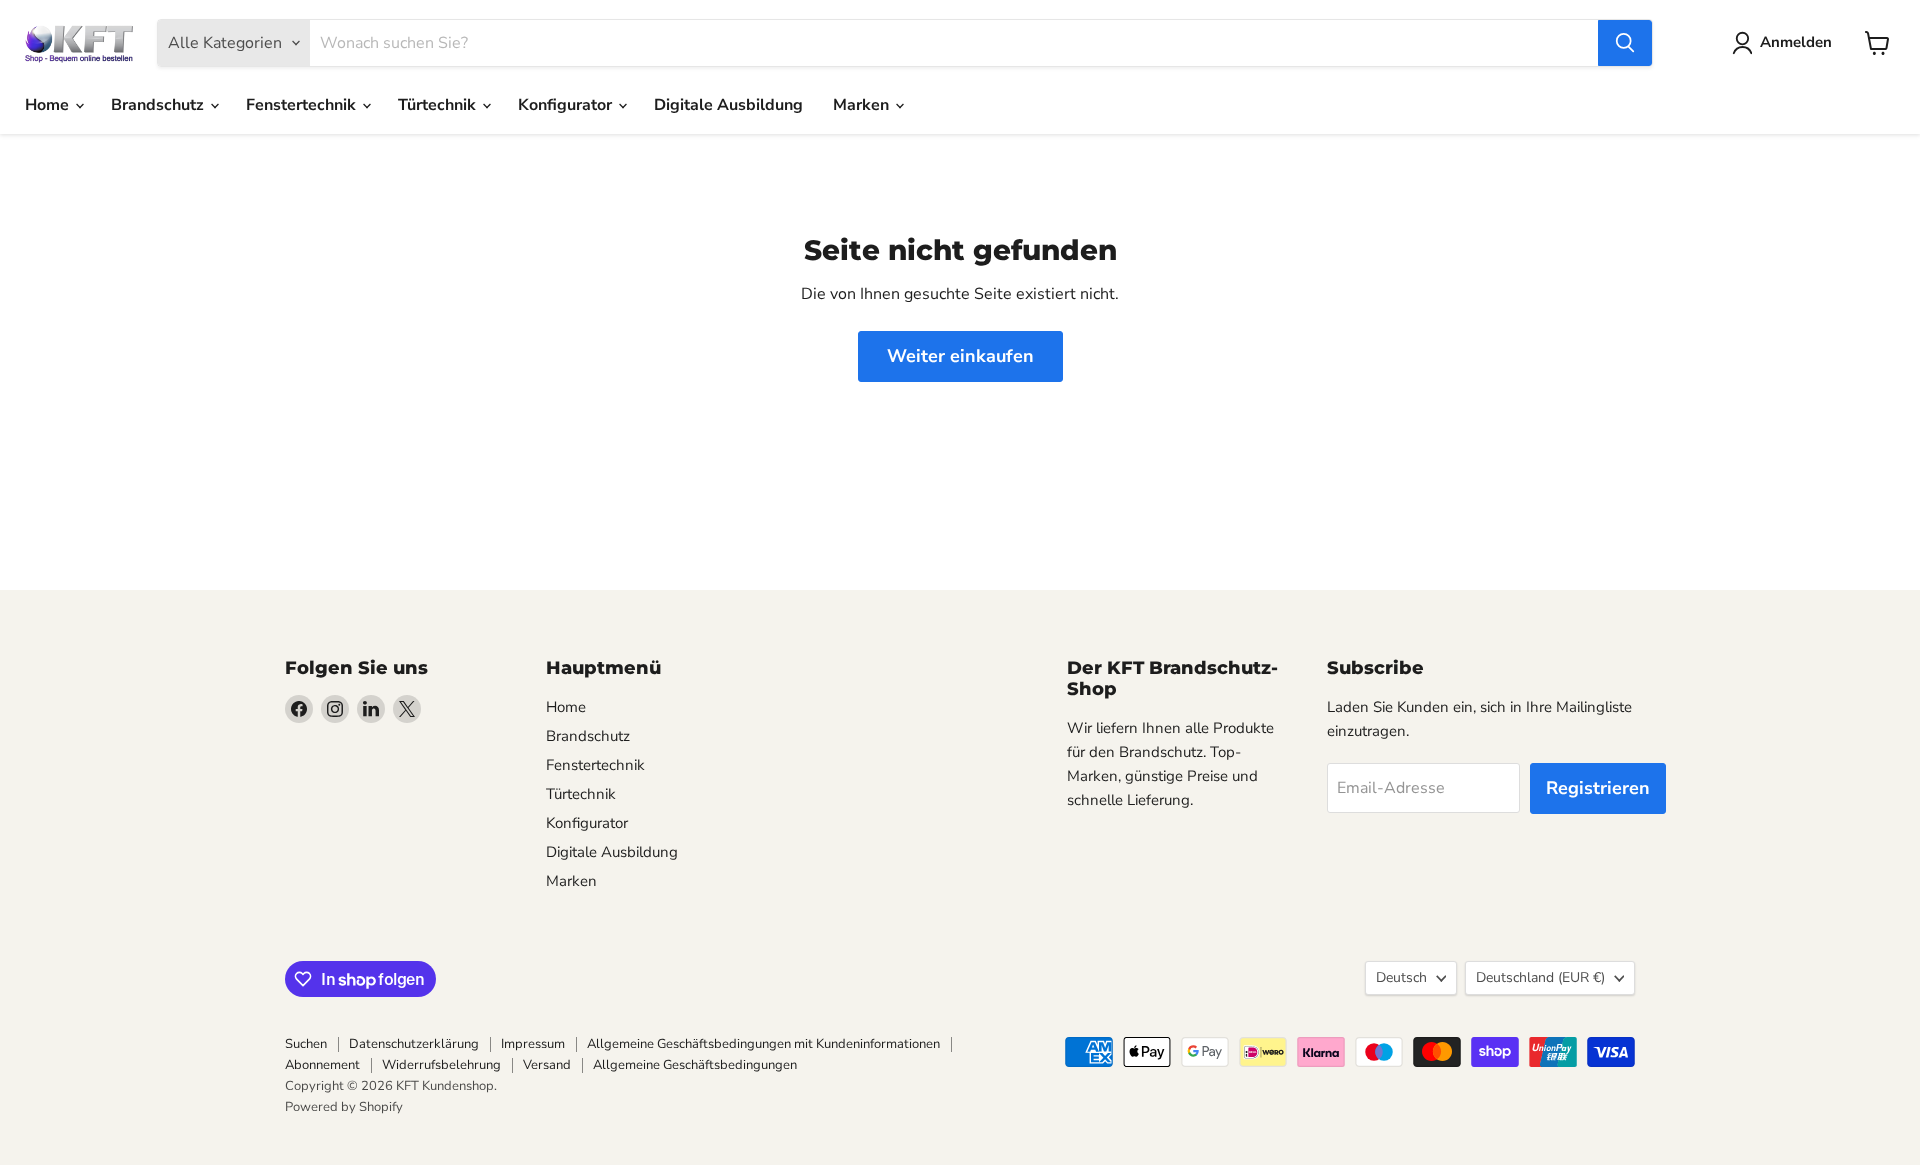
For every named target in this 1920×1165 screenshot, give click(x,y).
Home (49, 105)
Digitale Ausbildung (728, 105)
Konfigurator (567, 105)
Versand (547, 1065)
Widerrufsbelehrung (441, 1065)
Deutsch (1401, 977)
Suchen (306, 1044)
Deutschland (1540, 977)
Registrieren (1598, 788)
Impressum (533, 1044)
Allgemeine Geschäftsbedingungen (695, 1065)
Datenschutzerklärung (414, 1044)
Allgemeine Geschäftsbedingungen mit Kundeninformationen (763, 1044)
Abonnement (322, 1065)
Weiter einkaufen (960, 356)
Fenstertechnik (303, 105)
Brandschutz (159, 105)
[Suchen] (1625, 43)
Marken (863, 105)
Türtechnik (439, 105)
